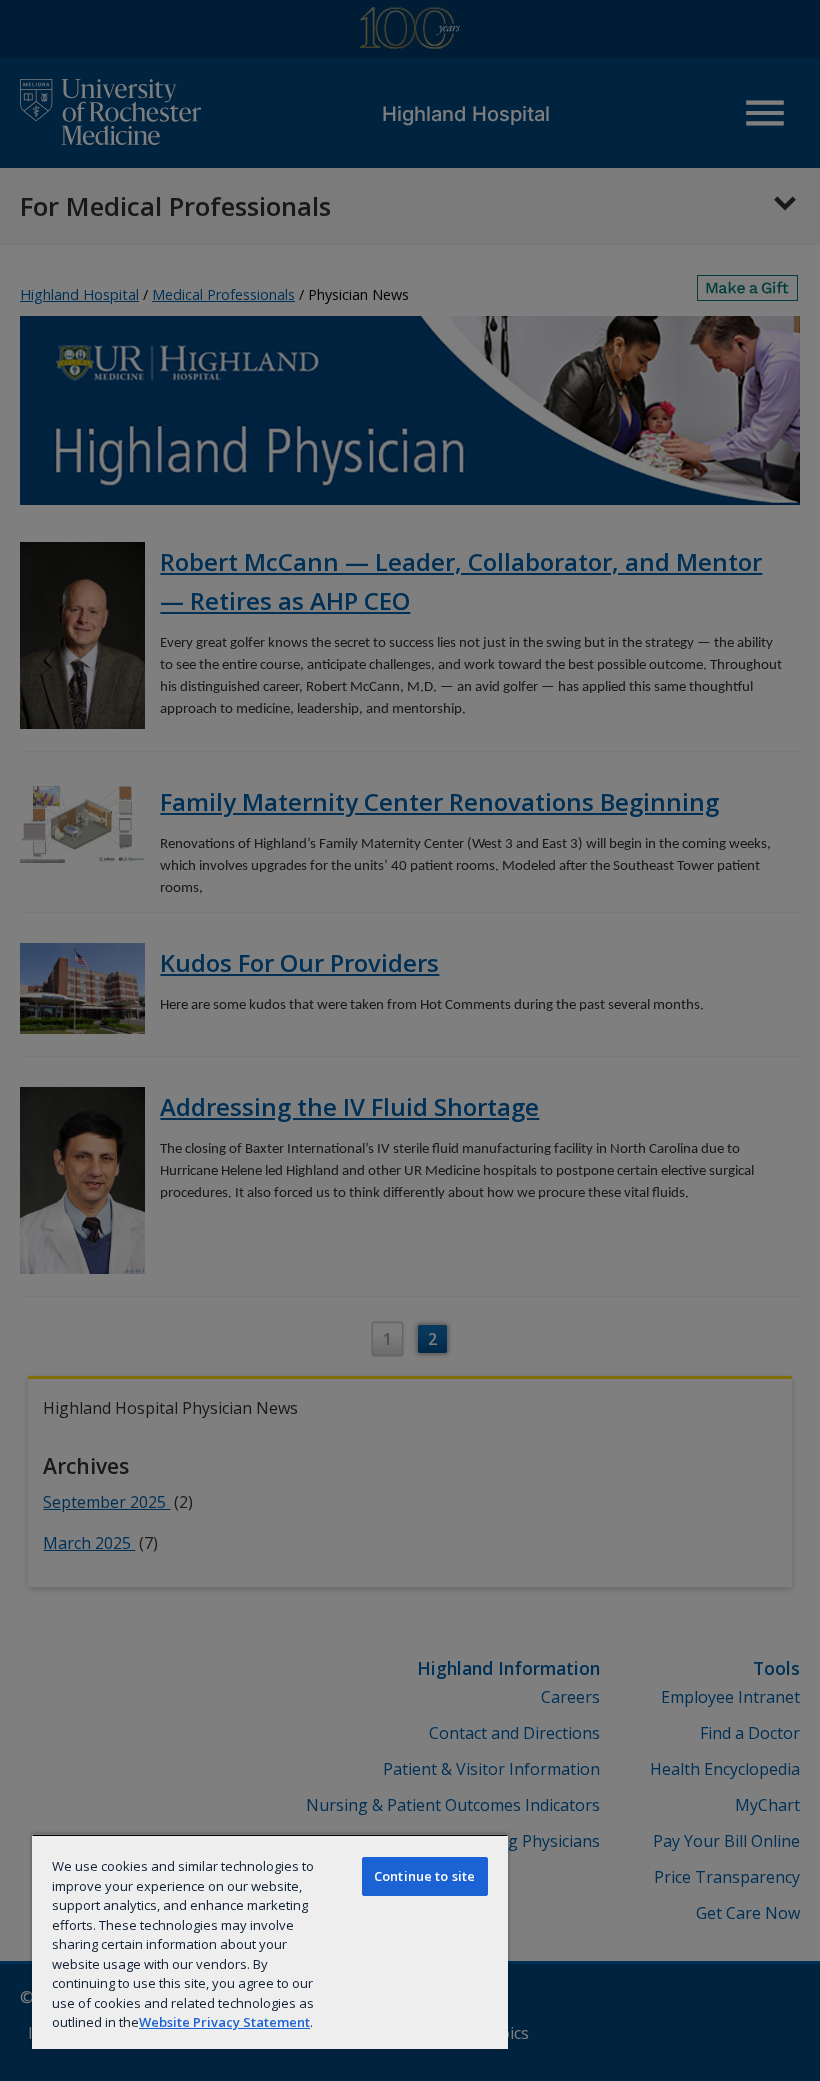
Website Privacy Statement (224, 2022)
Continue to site (424, 1876)
